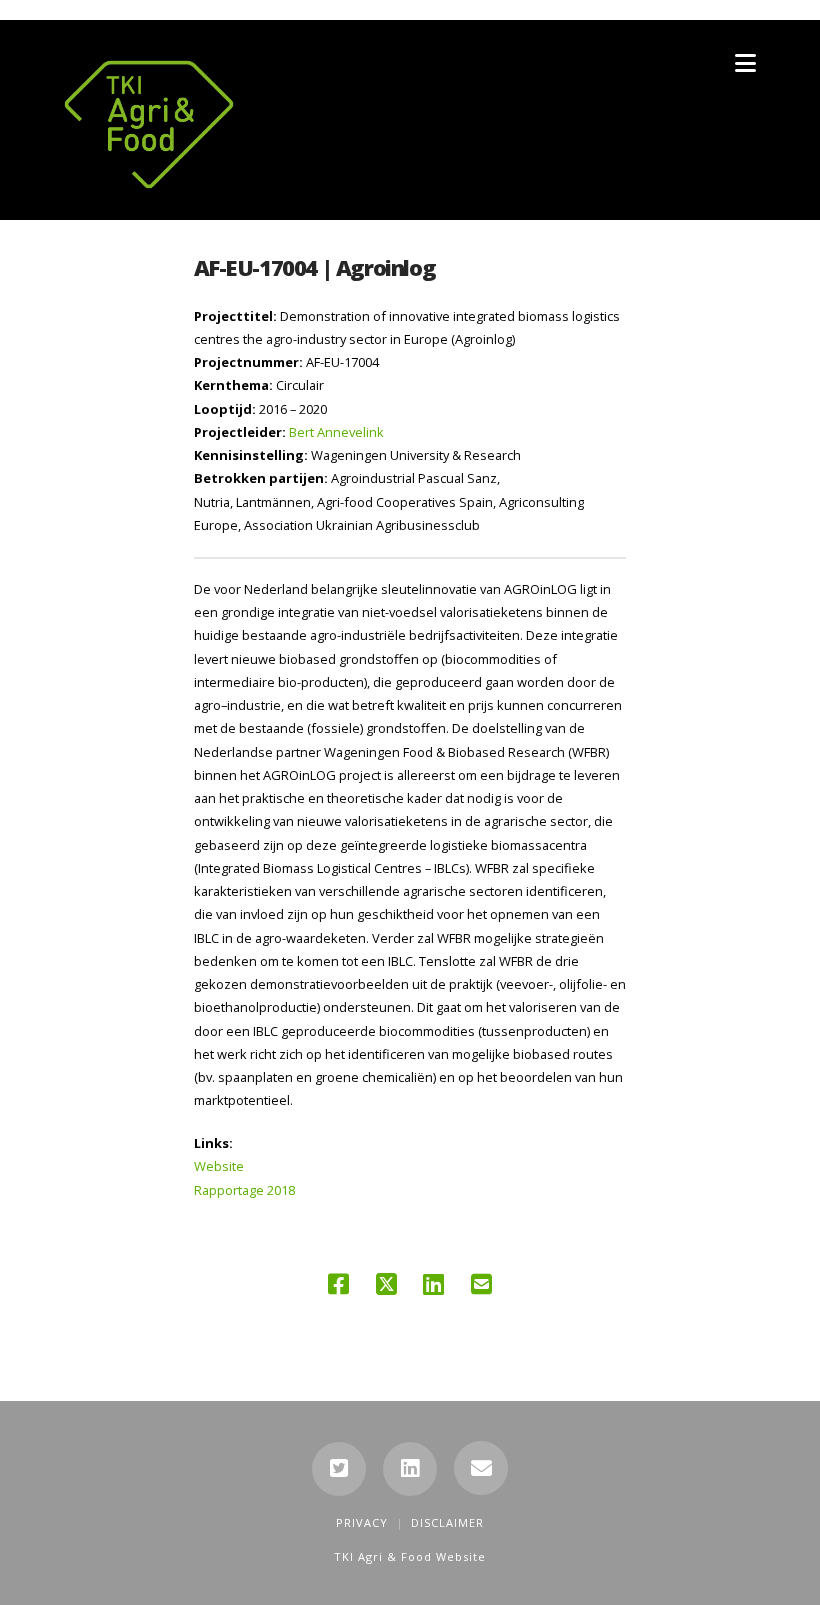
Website (219, 1166)
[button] (745, 63)
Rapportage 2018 (244, 1190)
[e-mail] (481, 1468)
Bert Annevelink (336, 432)
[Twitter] (339, 1469)
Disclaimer (447, 1522)
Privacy (362, 1522)
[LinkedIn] (410, 1469)
